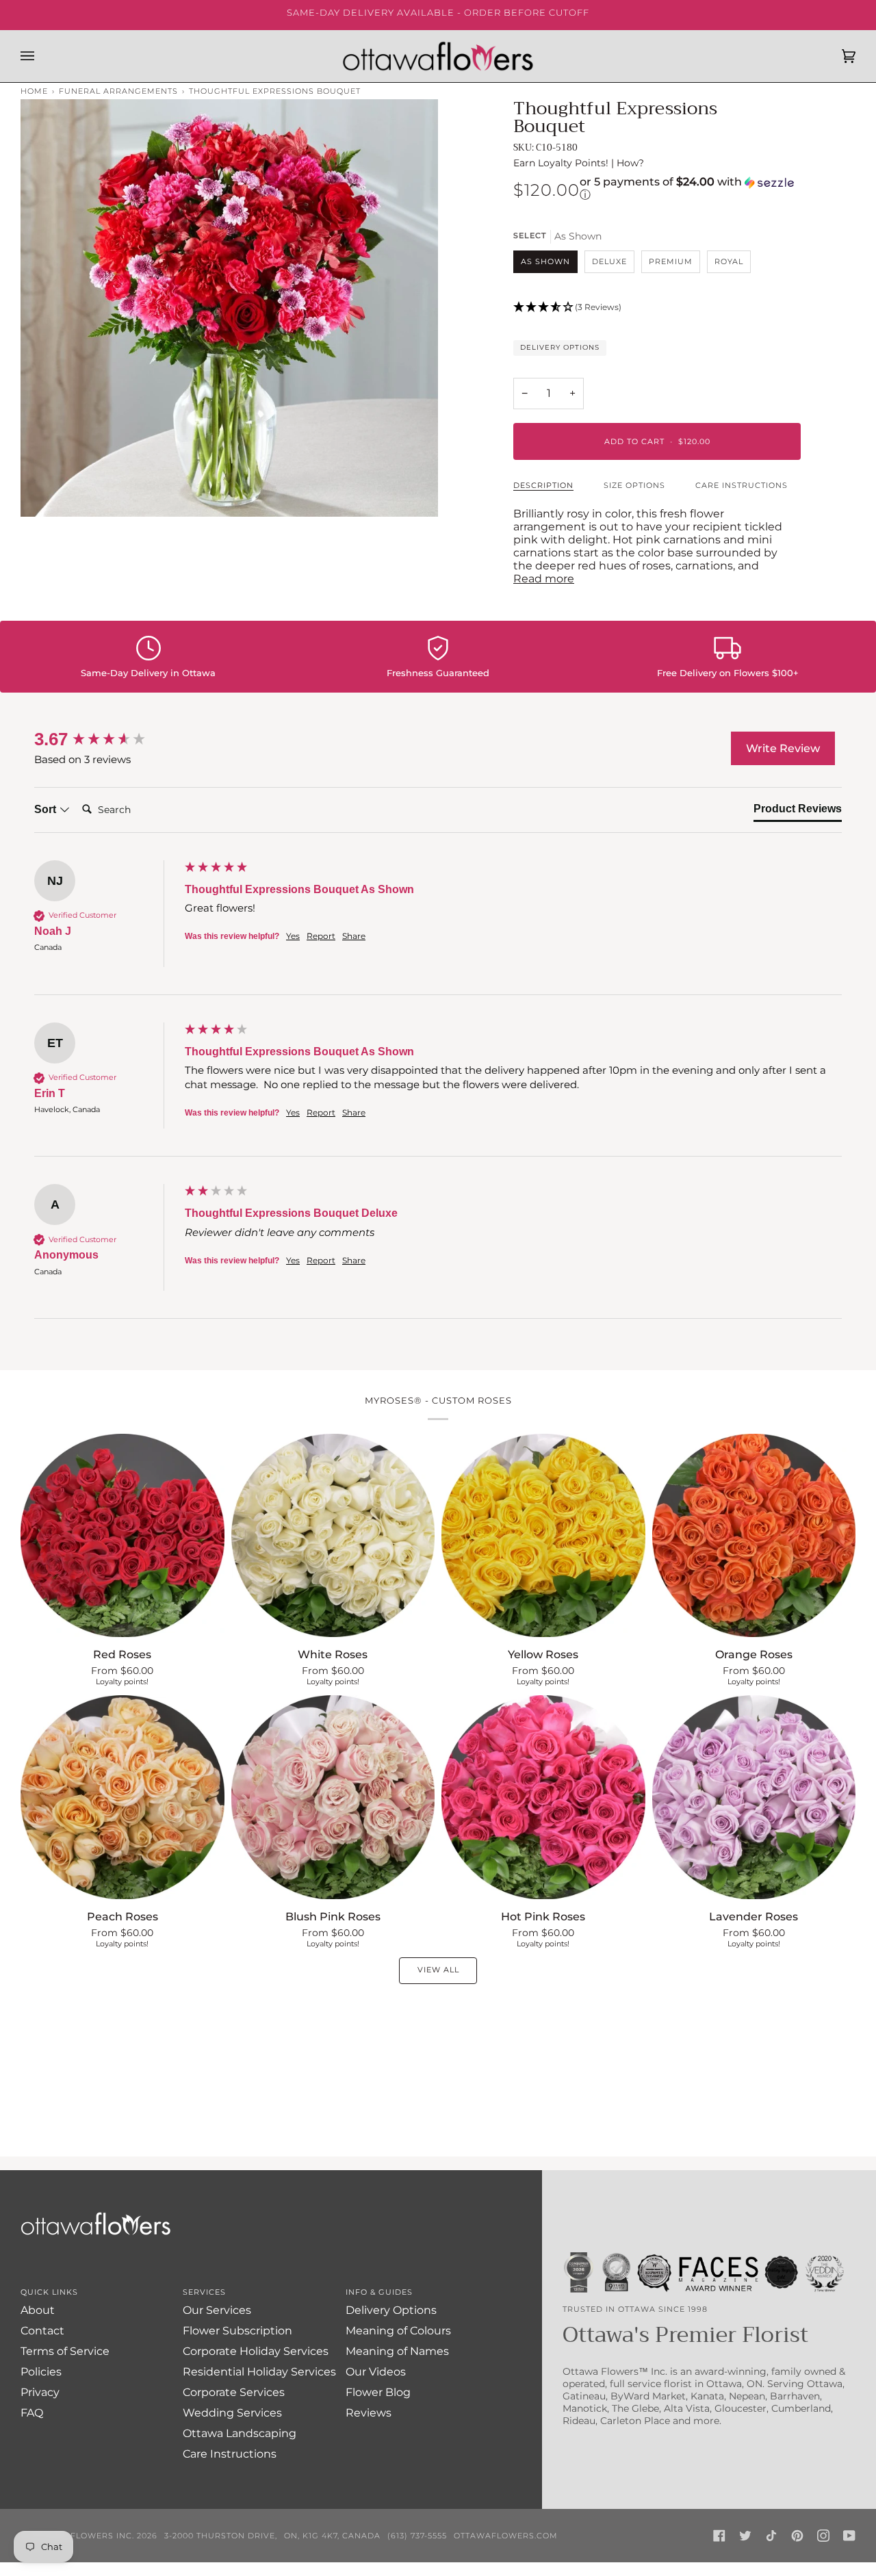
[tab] (798, 812)
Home (34, 91)
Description (543, 485)
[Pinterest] (797, 2536)
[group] (106, 739)
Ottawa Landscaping (240, 2433)
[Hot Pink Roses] (543, 1797)
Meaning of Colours (398, 2331)
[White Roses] (333, 1536)
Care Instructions (742, 485)
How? (630, 163)
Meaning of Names (397, 2351)
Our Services (217, 2310)
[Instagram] (823, 2536)
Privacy (40, 2392)
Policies (41, 2372)
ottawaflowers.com (506, 2536)
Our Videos (376, 2372)
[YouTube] (849, 2536)
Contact (42, 2331)
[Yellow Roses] (543, 1536)
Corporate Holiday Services (256, 2351)
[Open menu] (41, 56)
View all (438, 1970)
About (38, 2310)
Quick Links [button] (49, 2292)
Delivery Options (560, 347)
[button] (690, 189)
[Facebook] (719, 2536)
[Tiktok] (771, 2536)
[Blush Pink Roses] (333, 1797)
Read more (544, 579)
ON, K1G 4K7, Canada (332, 2536)
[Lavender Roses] (754, 1797)
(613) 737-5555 (417, 2536)
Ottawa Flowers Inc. (82, 2536)
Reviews (369, 2413)
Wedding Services (232, 2413)
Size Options (634, 485)
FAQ (32, 2413)
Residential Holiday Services (259, 2372)
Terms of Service (65, 2351)
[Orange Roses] (754, 1536)
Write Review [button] (783, 748)
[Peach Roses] (123, 1797)
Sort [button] (47, 809)
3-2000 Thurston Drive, (221, 2536)
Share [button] (354, 936)
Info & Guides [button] (379, 2292)
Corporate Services (234, 2392)
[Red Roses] (123, 1536)
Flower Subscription (237, 2331)
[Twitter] (745, 2536)
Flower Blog (378, 2392)
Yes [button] (293, 936)
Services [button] (204, 2292)
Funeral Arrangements (118, 91)
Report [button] (321, 936)
